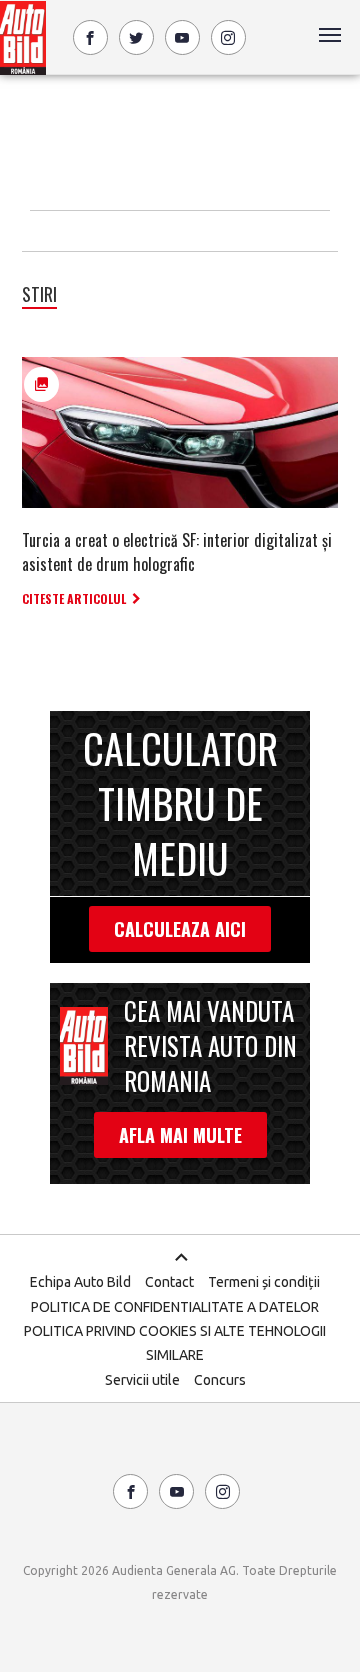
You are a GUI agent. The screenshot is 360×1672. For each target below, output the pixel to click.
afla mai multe (180, 1135)
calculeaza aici (180, 929)
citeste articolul (74, 598)
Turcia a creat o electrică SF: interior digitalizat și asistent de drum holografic (177, 552)
